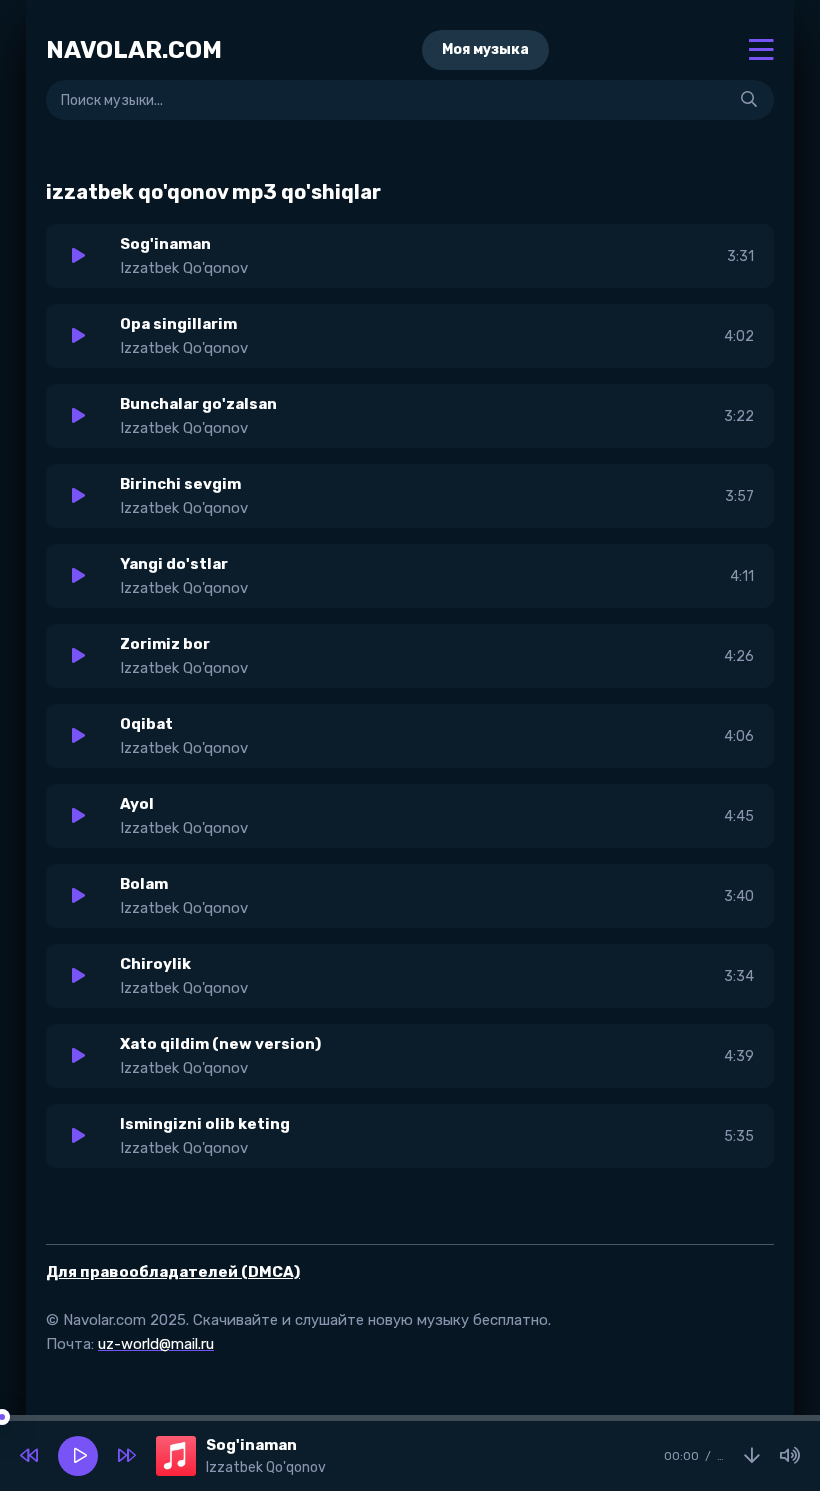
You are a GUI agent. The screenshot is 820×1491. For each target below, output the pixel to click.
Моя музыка (485, 49)
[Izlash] (749, 100)
